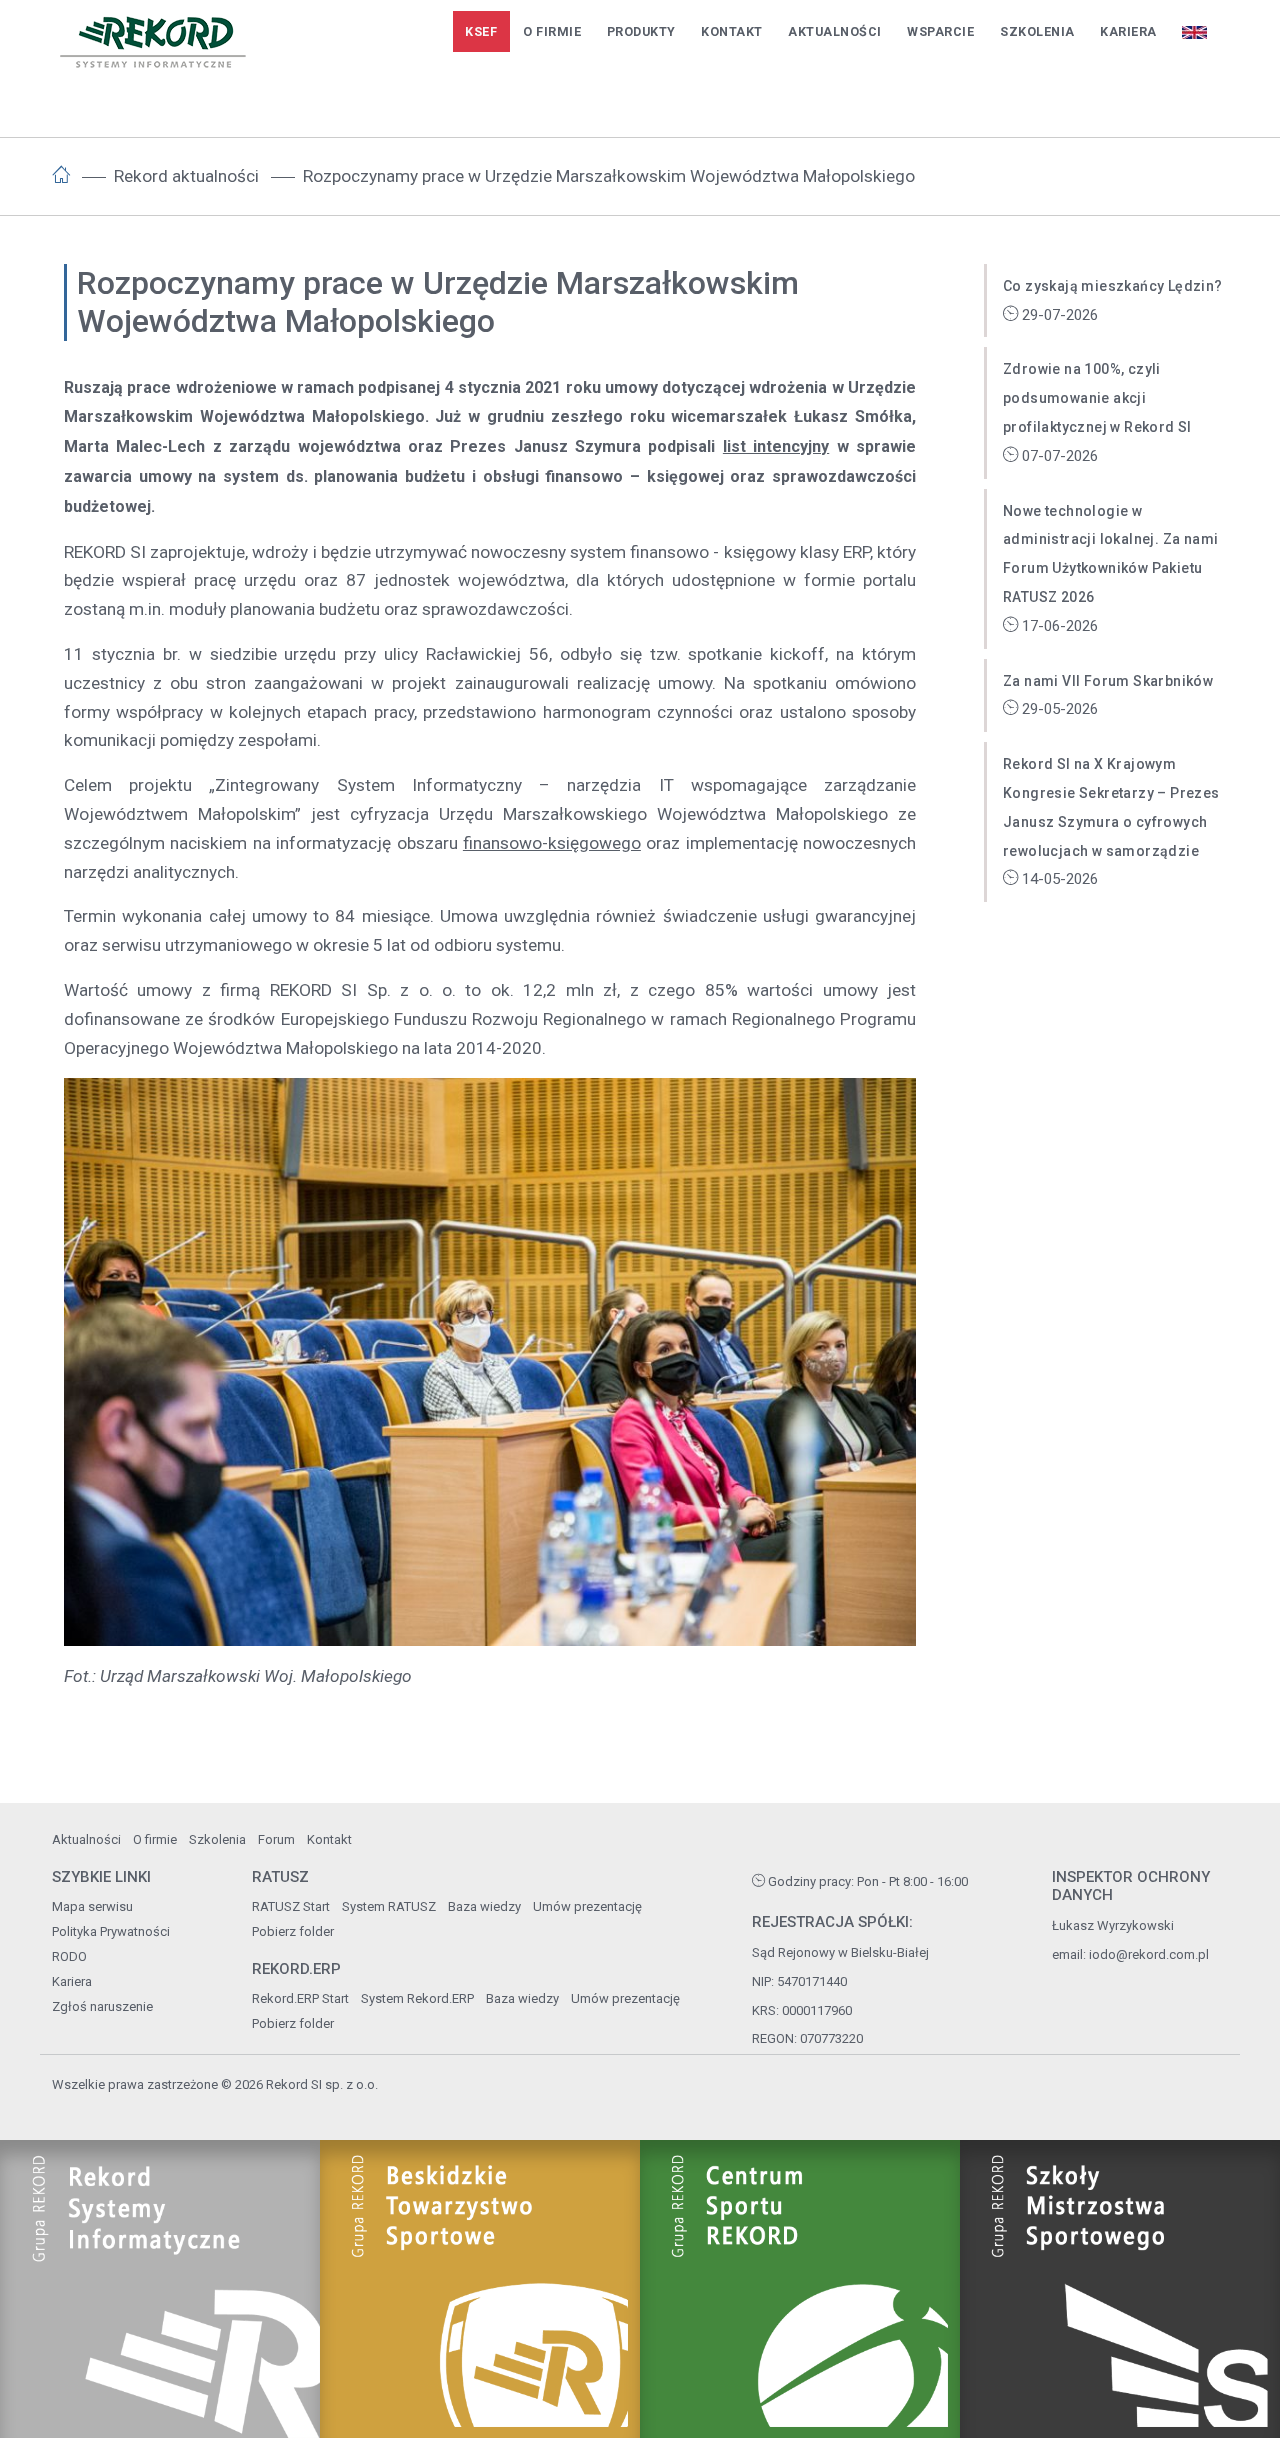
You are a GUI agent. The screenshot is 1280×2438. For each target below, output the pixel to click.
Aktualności (835, 31)
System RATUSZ (389, 1906)
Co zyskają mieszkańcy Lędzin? (1113, 286)
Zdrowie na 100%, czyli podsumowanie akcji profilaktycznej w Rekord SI (1097, 398)
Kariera (1128, 31)
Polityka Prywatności (111, 1931)
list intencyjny (776, 446)
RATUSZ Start (291, 1906)
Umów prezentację (587, 1906)
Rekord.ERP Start (300, 1998)
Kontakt (732, 31)
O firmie (552, 31)
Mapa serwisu (92, 1906)
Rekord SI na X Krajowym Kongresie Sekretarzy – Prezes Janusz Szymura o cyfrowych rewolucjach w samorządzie (1111, 807)
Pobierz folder (293, 1931)
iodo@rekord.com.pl (1149, 1954)
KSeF (481, 31)
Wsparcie (940, 31)
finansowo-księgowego (552, 843)
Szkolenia (1037, 31)
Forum (276, 1839)
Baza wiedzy (484, 1906)
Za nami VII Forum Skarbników (1108, 681)
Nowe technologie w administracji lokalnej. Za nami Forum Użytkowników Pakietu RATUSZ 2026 (1110, 554)
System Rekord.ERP (417, 1998)
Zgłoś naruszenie (102, 2006)
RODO (69, 1956)
